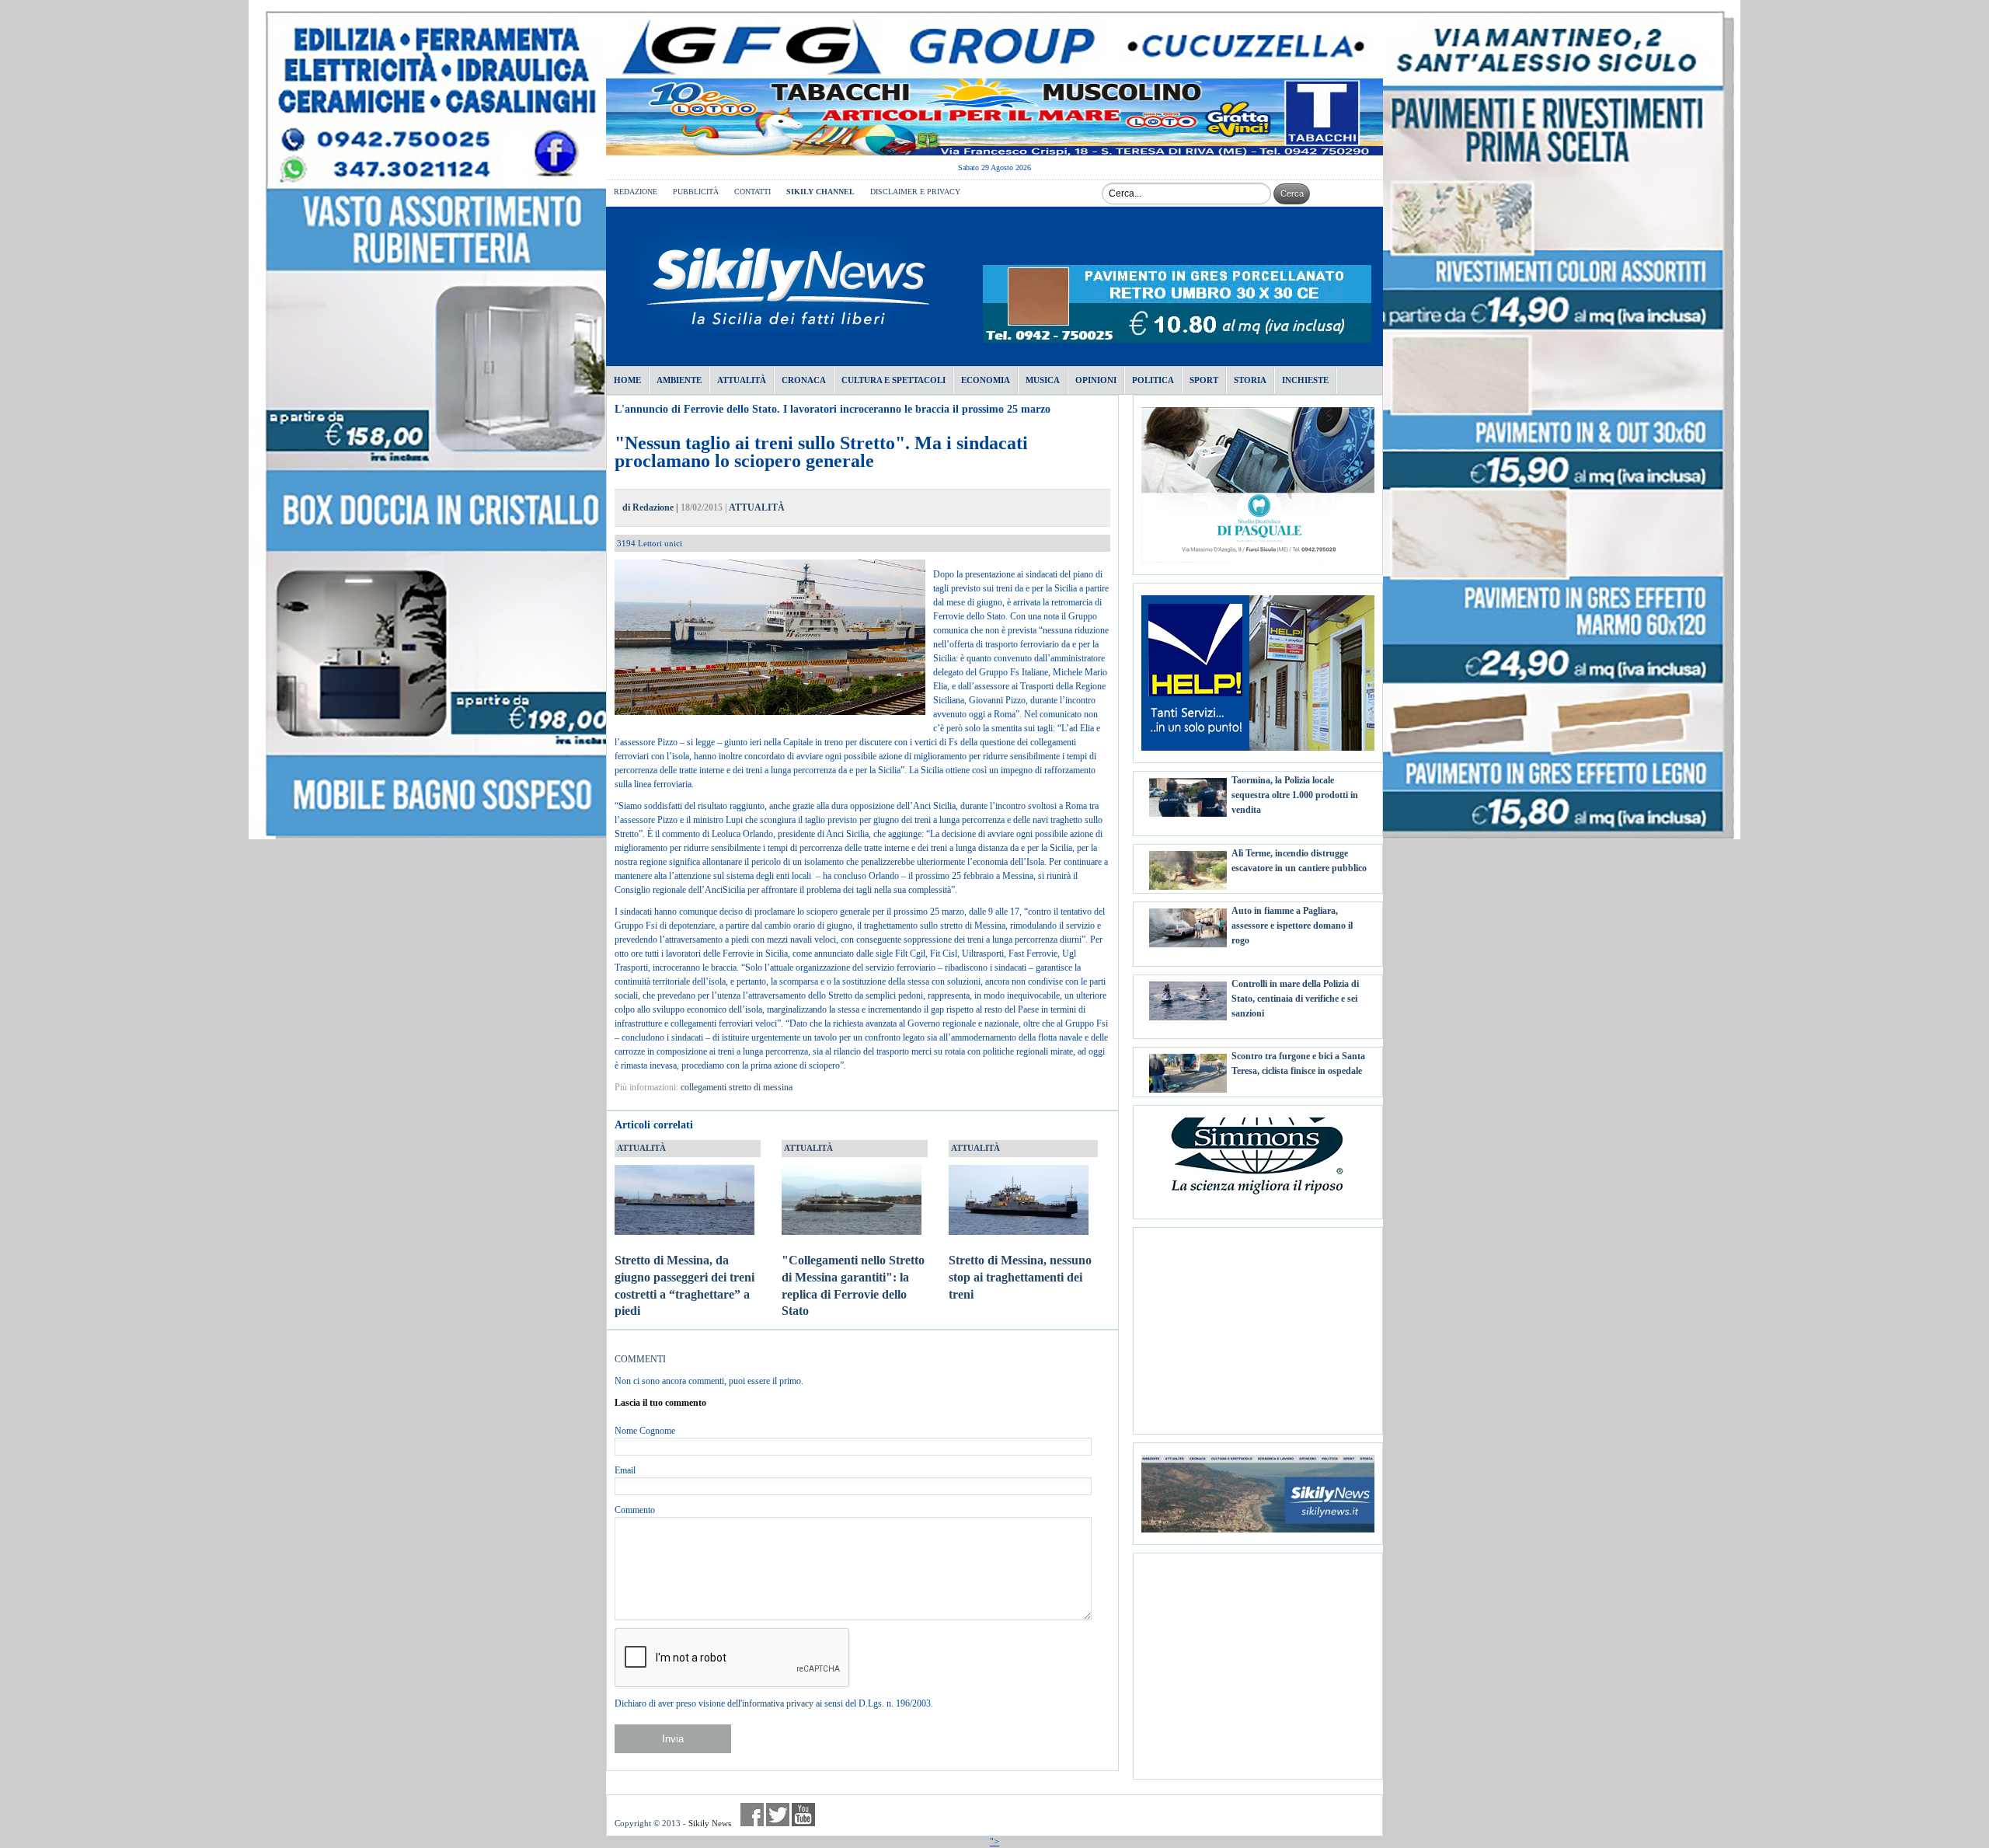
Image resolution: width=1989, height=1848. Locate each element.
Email (625, 1470)
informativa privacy (778, 1703)
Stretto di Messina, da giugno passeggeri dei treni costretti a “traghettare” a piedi (684, 1285)
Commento (635, 1510)
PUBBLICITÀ (696, 192)
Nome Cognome (645, 1431)
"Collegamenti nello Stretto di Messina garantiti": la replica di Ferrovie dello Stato (853, 1285)
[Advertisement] (1258, 1325)
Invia (673, 1739)
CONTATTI (752, 192)
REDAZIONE (636, 192)
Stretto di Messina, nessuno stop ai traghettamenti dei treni (1020, 1277)
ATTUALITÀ (757, 507)
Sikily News (710, 1823)
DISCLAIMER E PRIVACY (915, 192)
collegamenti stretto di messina (737, 1087)
